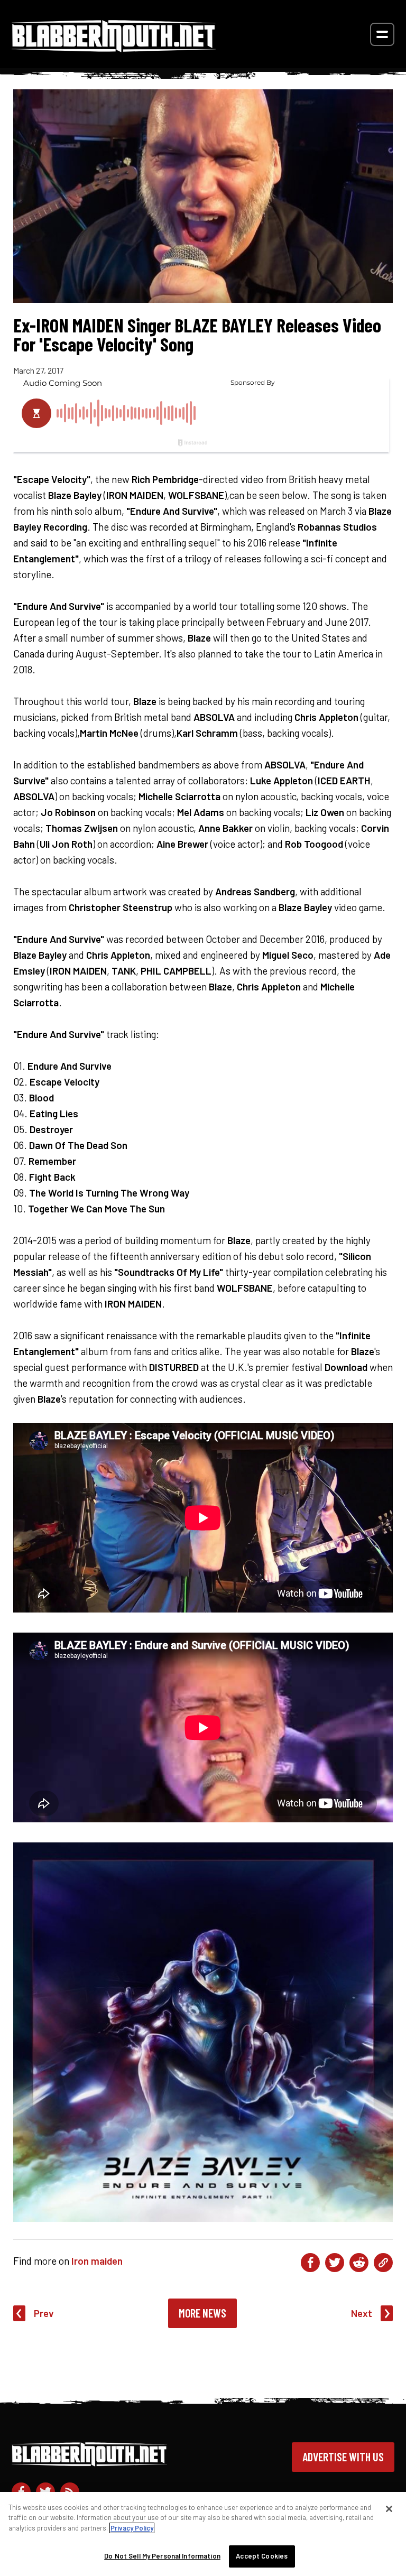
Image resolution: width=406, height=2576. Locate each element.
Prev (44, 2313)
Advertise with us (343, 2457)
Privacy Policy (132, 2528)
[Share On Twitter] (335, 2263)
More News (202, 2313)
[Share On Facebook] (310, 2263)
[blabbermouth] (114, 48)
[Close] (389, 2509)
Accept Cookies (262, 2556)
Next (362, 2313)
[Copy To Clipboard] (383, 2263)
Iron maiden (97, 2261)
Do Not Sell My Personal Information (162, 2556)
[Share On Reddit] (359, 2263)
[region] (203, 2534)
